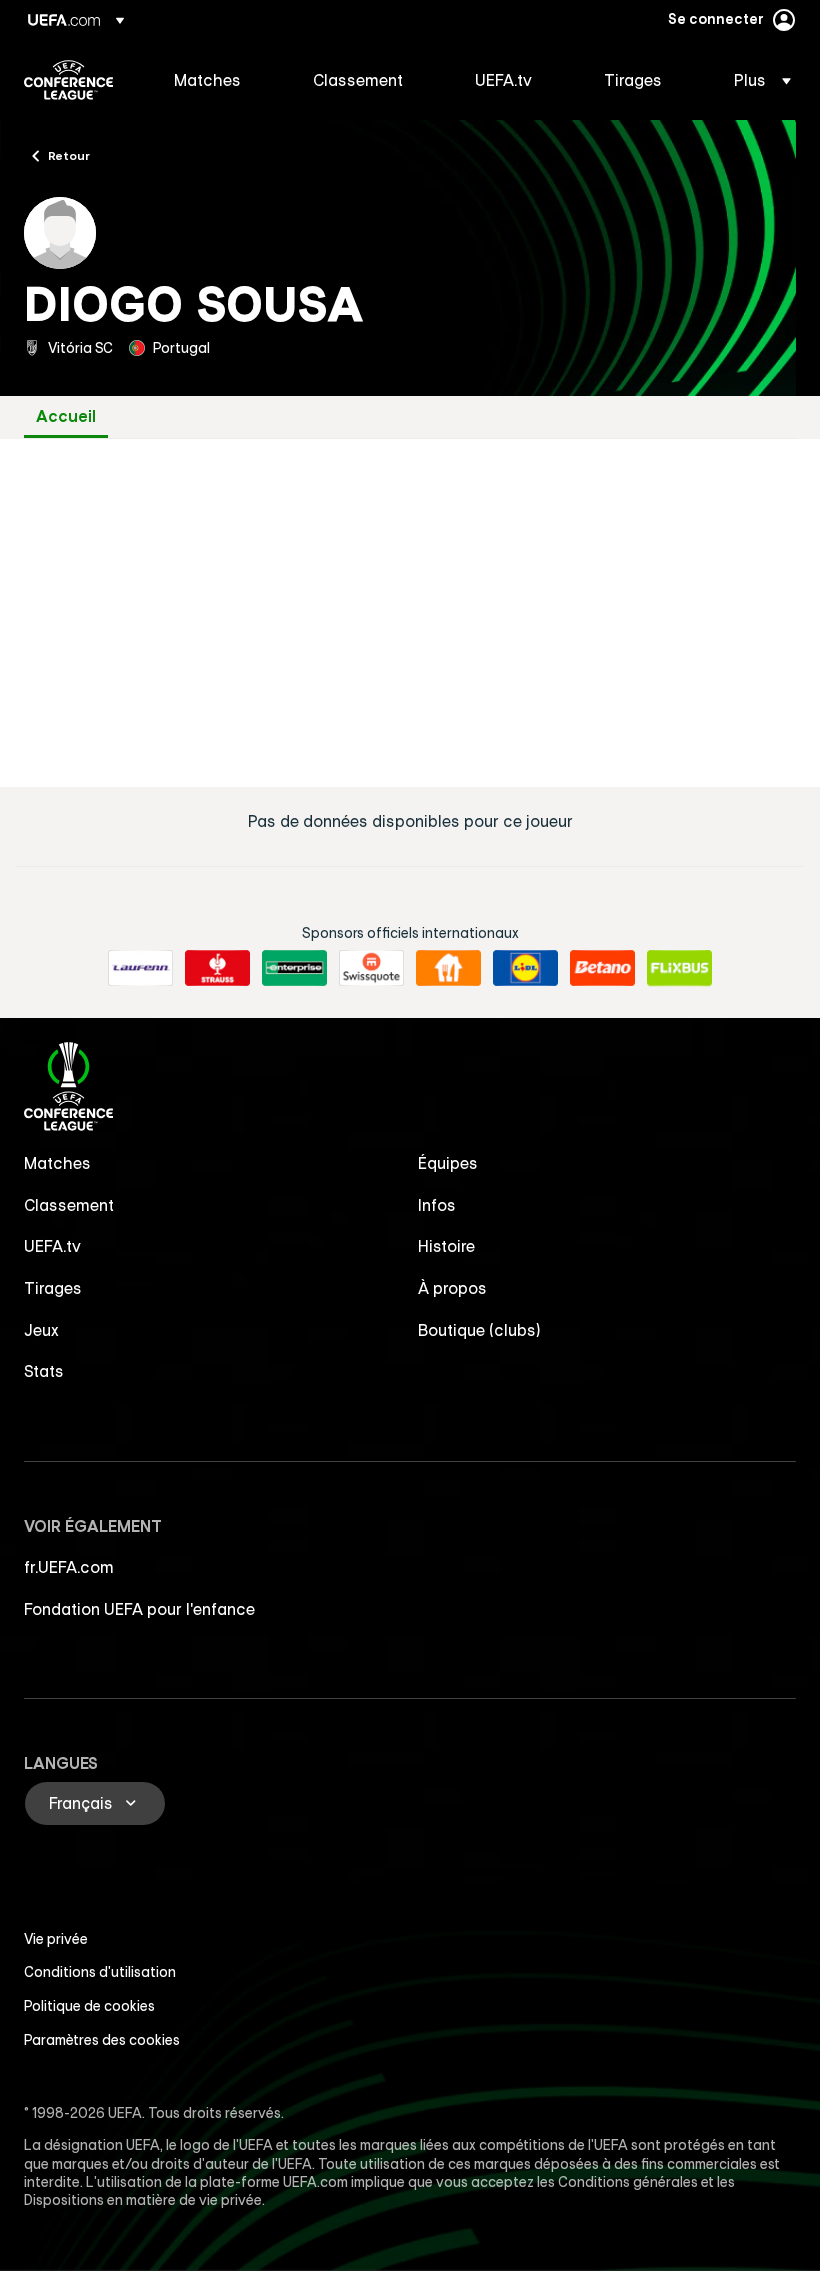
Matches (57, 1163)
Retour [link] (69, 155)
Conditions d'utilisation (100, 1972)
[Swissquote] (371, 968)
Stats (44, 1371)
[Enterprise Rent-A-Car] (294, 968)
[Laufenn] (140, 968)
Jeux (41, 1330)
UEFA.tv (52, 1246)
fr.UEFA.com (69, 1567)
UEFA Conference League (68, 80)
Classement (69, 1205)
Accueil (66, 416)
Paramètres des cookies (102, 2040)
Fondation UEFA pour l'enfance (139, 1609)
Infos (437, 1205)
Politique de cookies (89, 2006)
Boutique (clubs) (479, 1330)
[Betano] (602, 968)
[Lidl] (525, 968)
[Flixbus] (679, 968)
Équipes (448, 1163)
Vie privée (56, 1939)
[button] (756, 80)
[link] (207, 80)
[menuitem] (218, 80)
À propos (452, 1288)
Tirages (53, 1288)
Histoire (446, 1246)
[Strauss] (217, 968)
